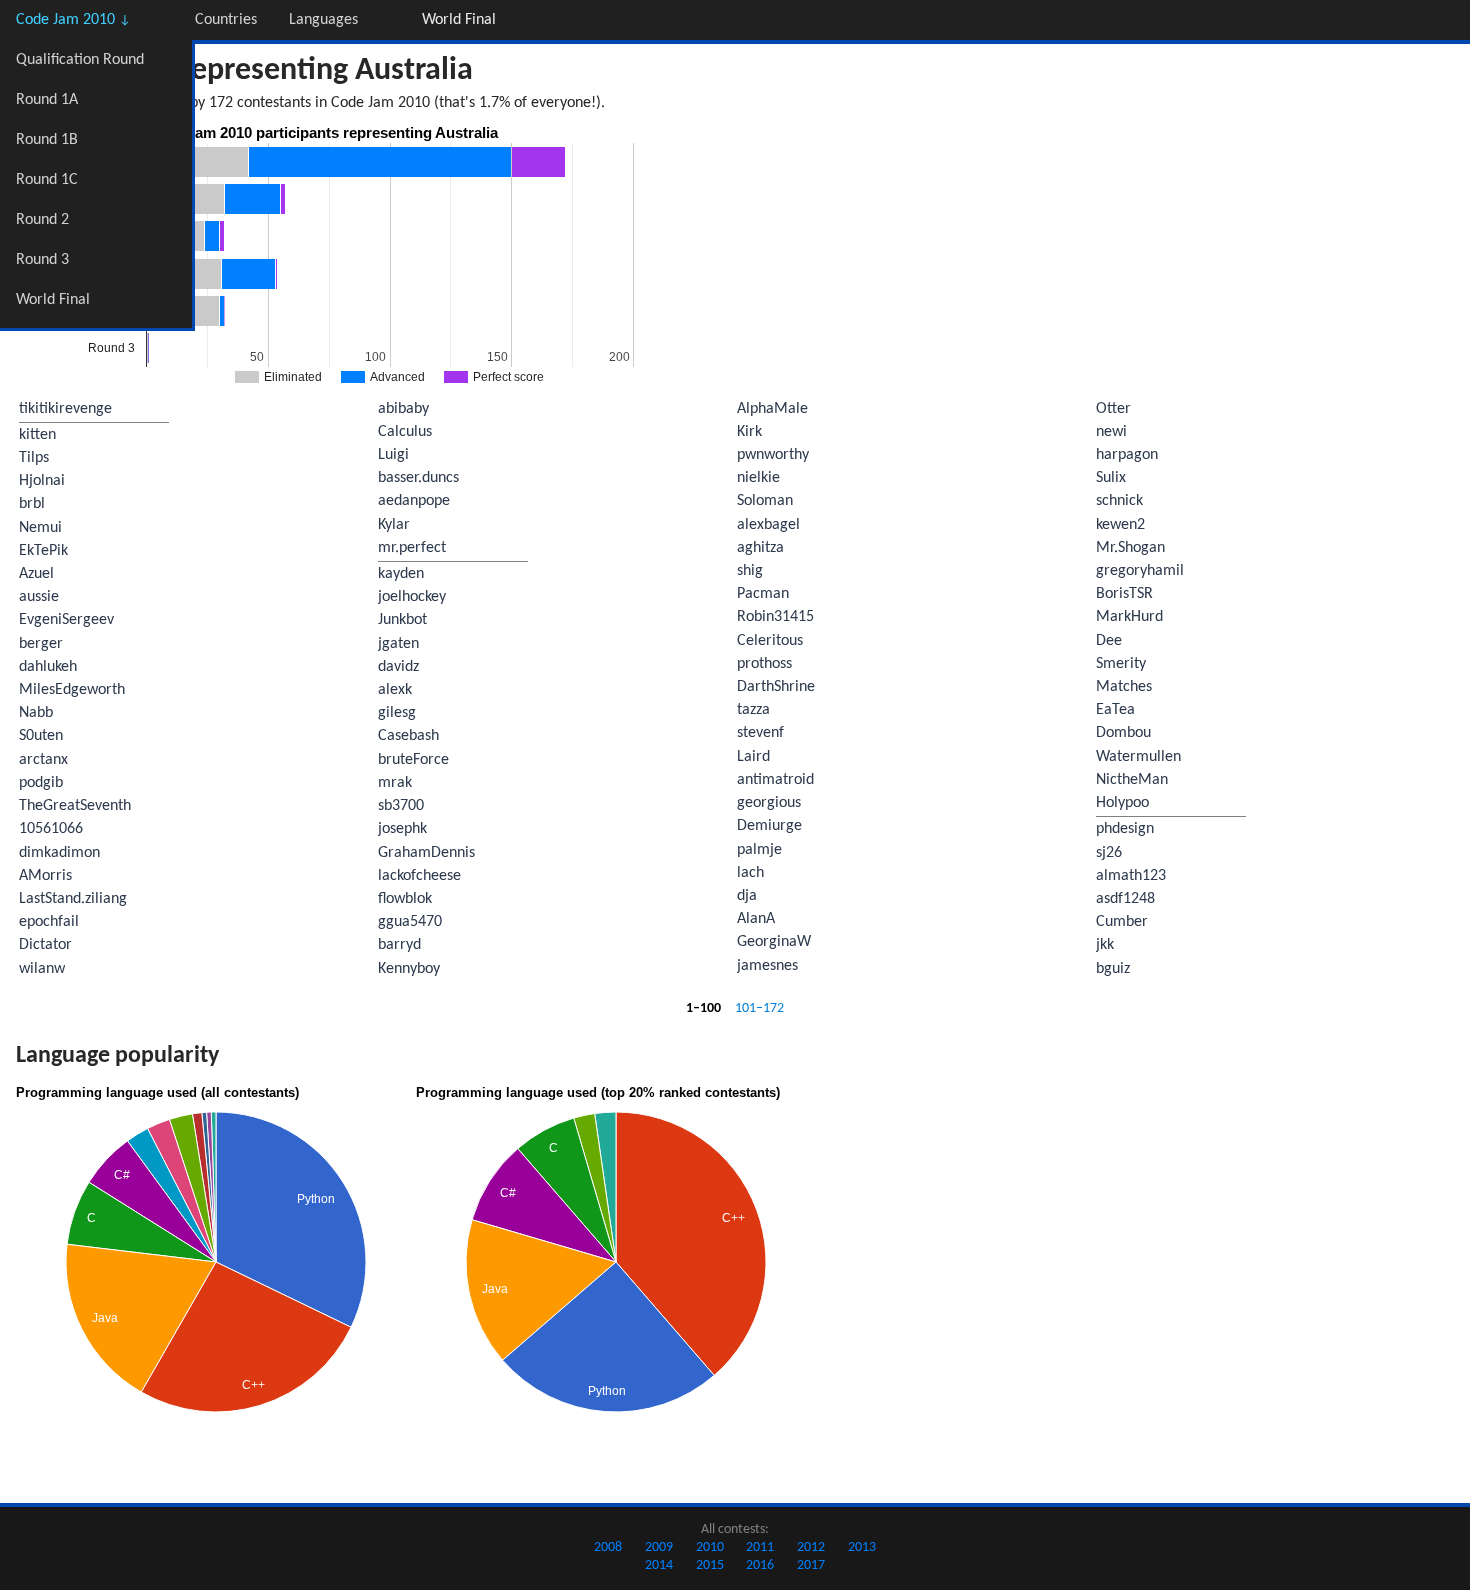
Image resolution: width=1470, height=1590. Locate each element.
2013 (862, 1547)
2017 (811, 1565)
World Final (53, 300)
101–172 (759, 1008)
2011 (760, 1547)
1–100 (703, 1008)
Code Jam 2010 (73, 20)
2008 (608, 1547)
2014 (659, 1565)
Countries (226, 20)
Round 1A (47, 100)
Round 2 (42, 220)
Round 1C (47, 180)
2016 (760, 1565)
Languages (323, 20)
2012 (811, 1547)
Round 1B (47, 140)
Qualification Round (80, 60)
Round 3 (42, 260)
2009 (659, 1547)
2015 (710, 1565)
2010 (710, 1547)
